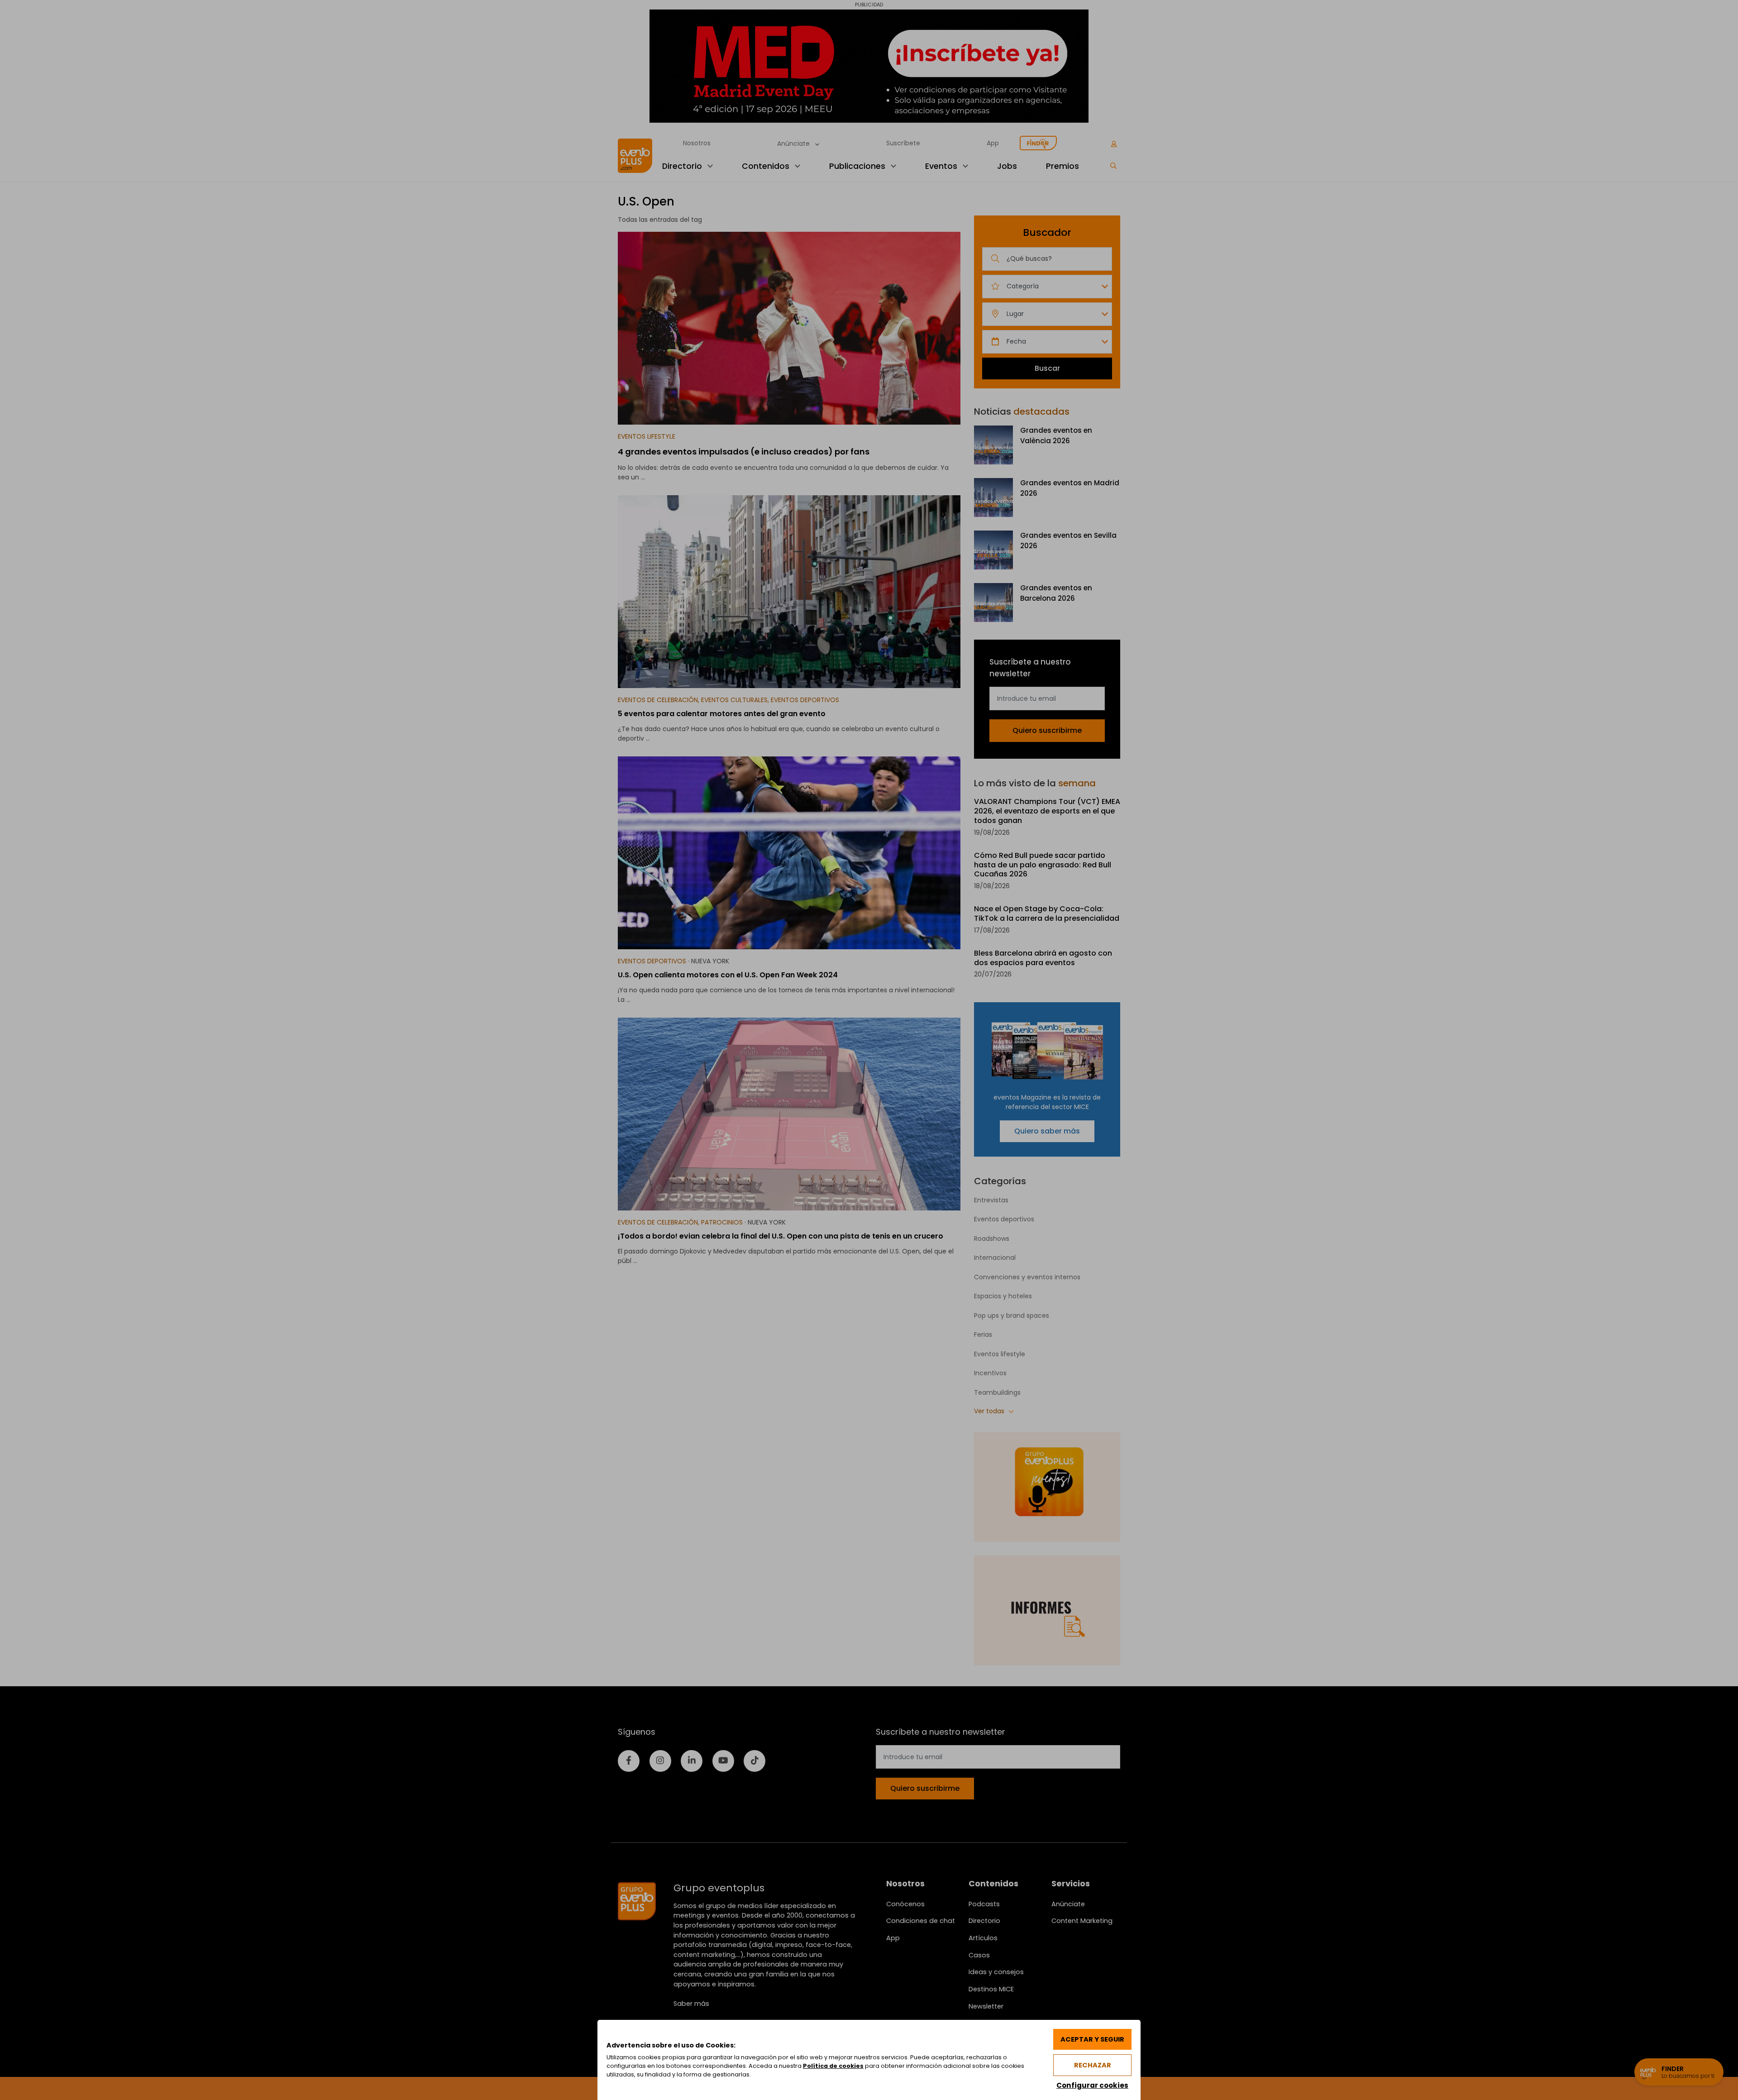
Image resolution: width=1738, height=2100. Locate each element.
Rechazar (1093, 2065)
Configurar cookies (1092, 2085)
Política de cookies (833, 2066)
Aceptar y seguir (1092, 2039)
